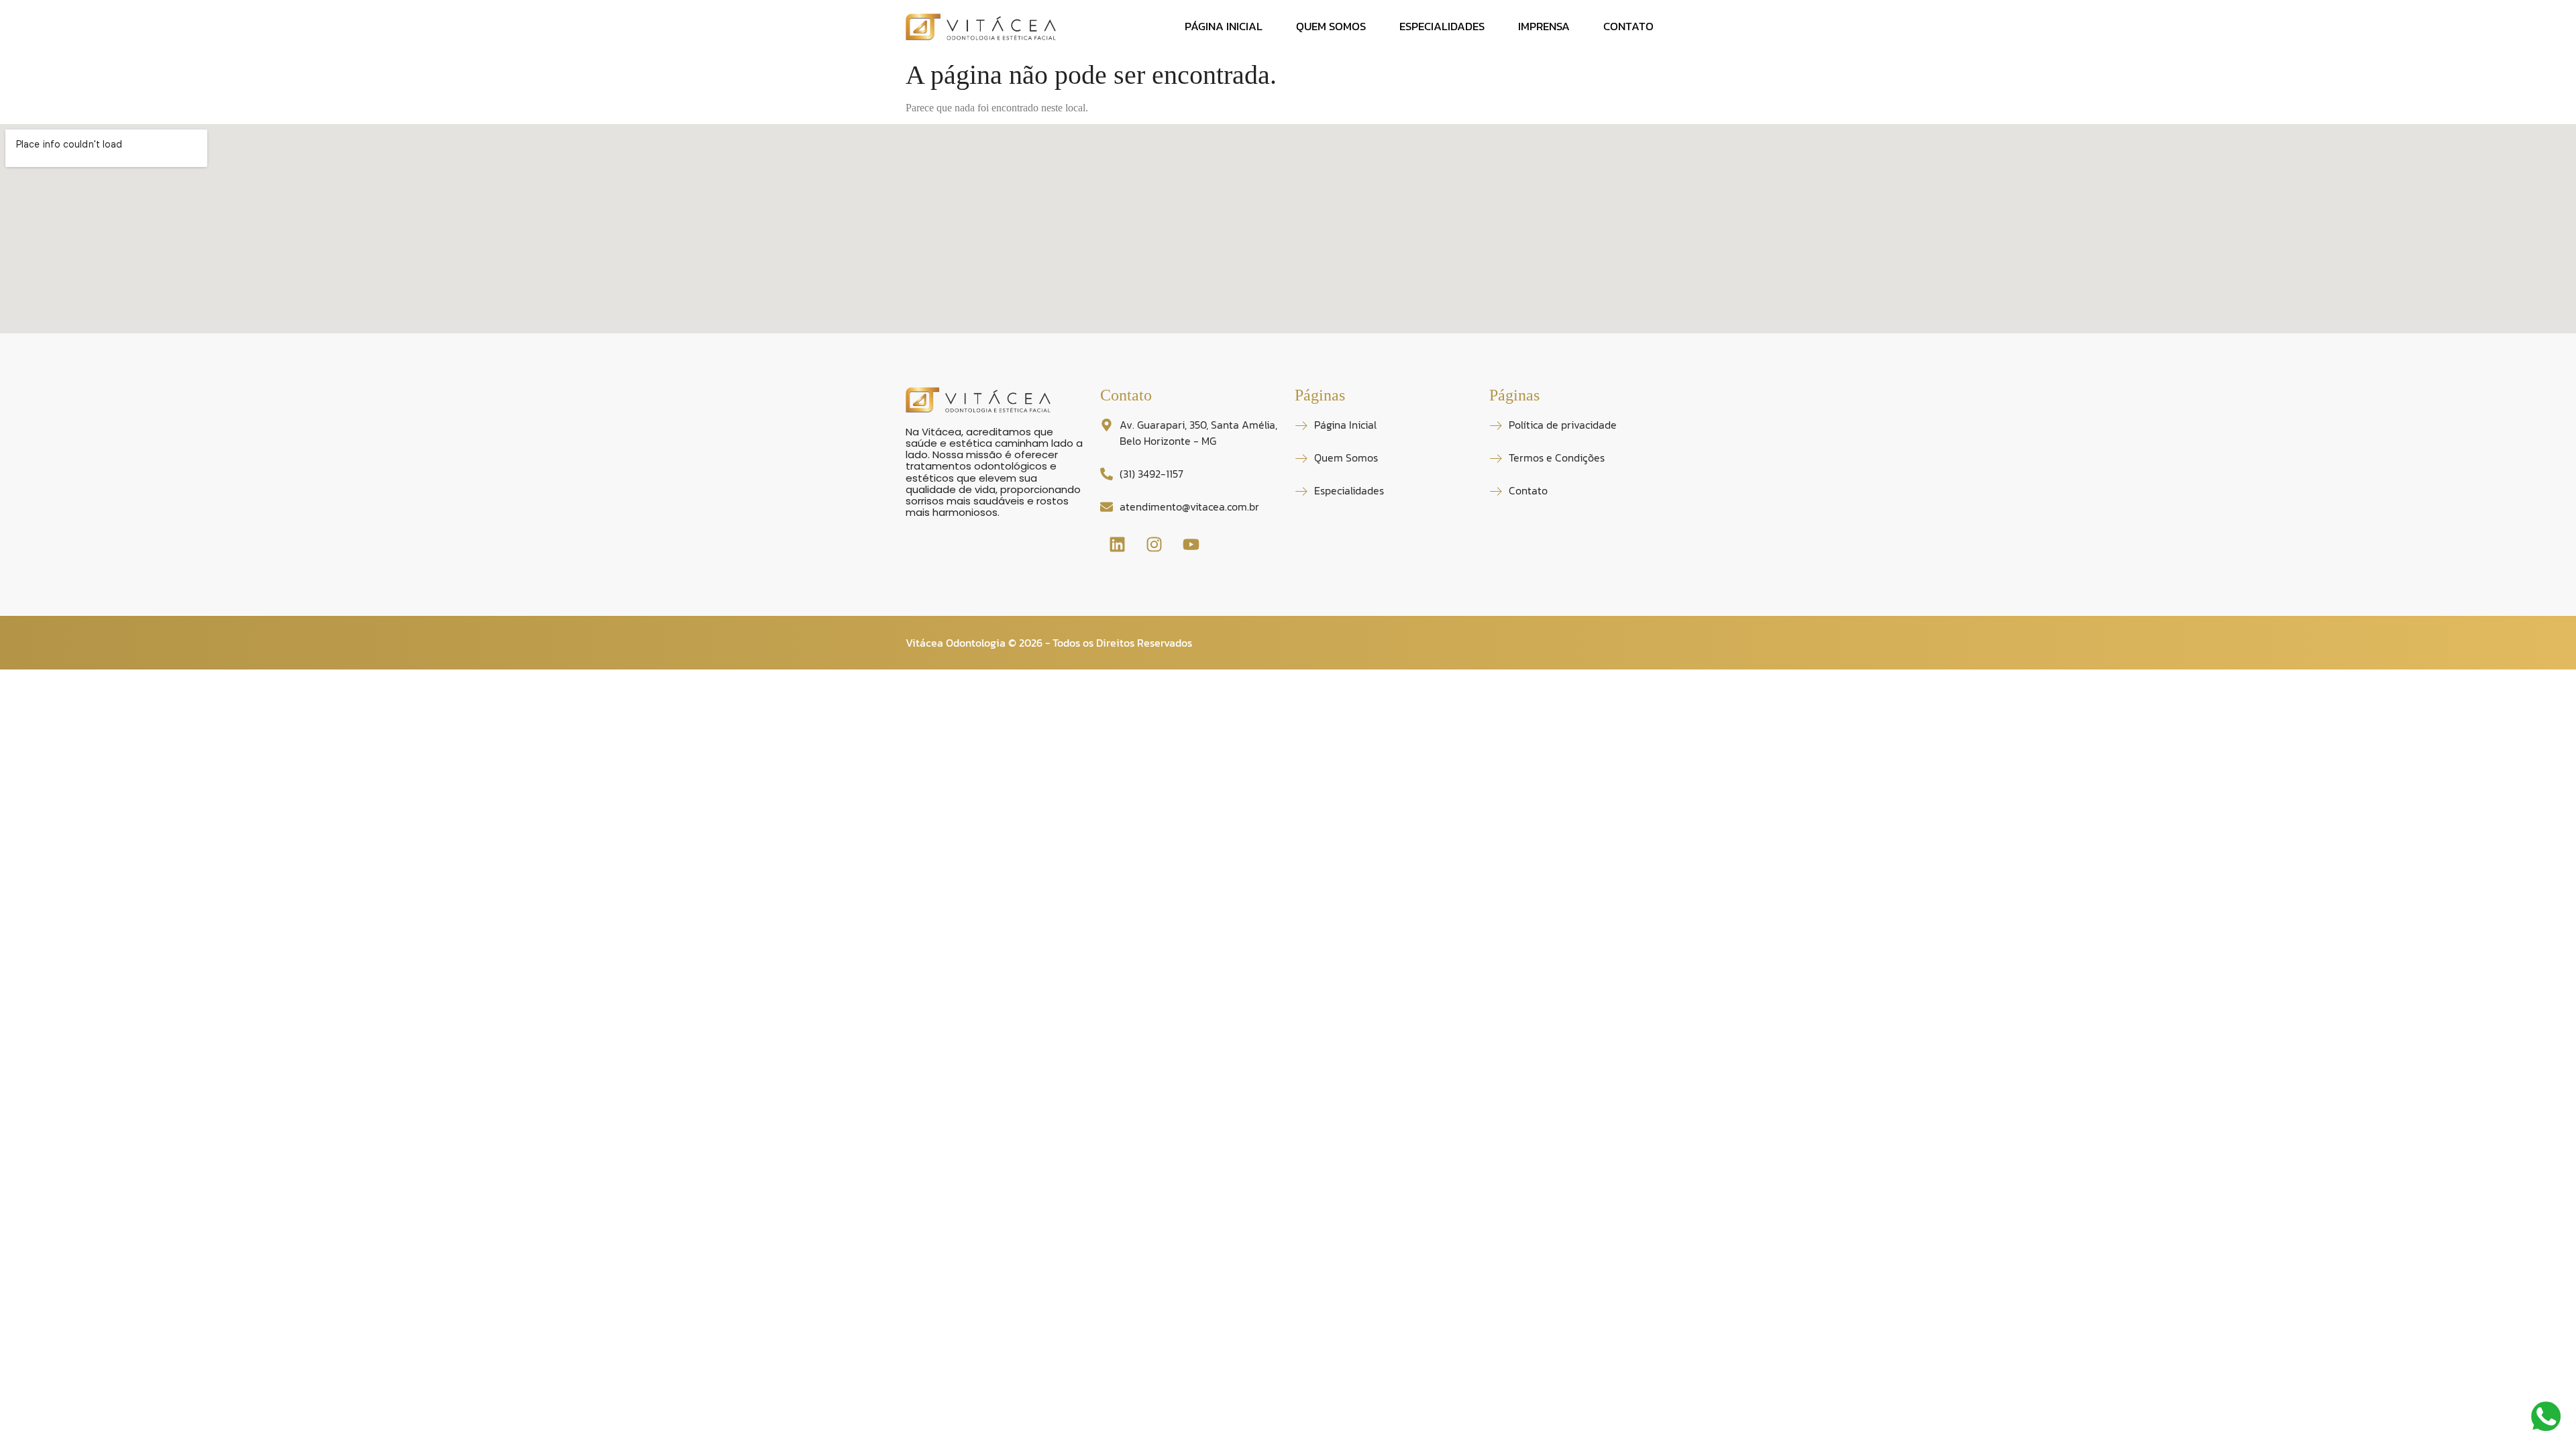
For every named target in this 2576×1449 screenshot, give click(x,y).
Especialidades (1442, 26)
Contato (1628, 26)
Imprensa (1544, 26)
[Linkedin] (1117, 545)
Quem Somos (1331, 26)
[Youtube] (1191, 545)
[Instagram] (1154, 545)
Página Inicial (1224, 26)
